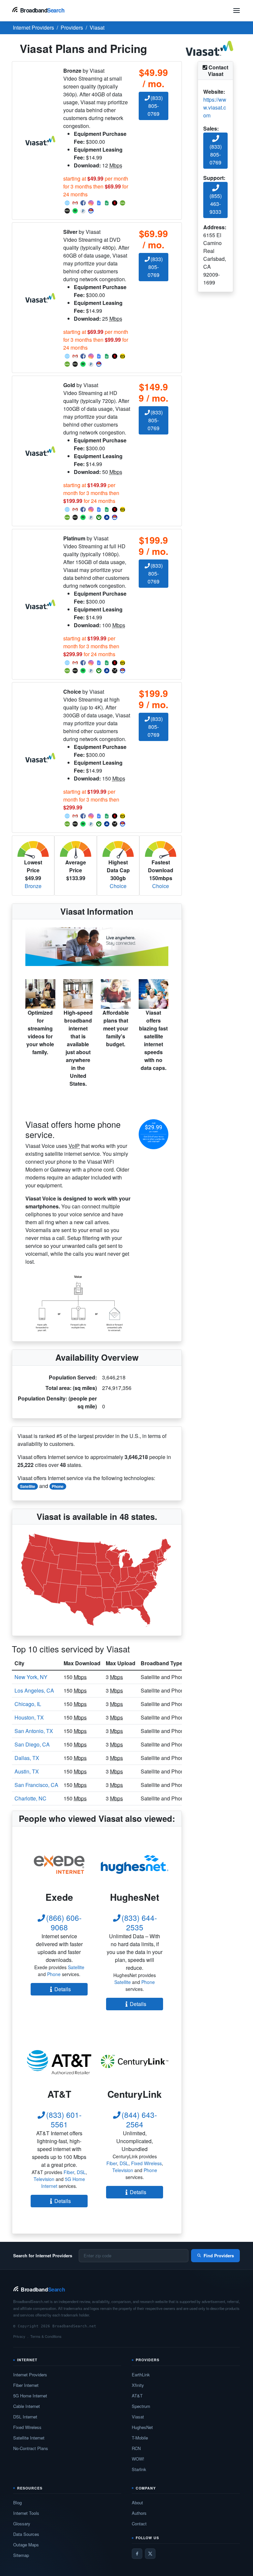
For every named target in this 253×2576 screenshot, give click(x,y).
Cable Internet (27, 2406)
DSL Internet (25, 2417)
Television (44, 2179)
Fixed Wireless (146, 2163)
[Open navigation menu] (237, 11)
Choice (118, 886)
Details (63, 1989)
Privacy (19, 2336)
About (137, 2502)
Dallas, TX (27, 1758)
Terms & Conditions (46, 2336)
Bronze (33, 886)
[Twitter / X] (150, 2554)
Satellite (28, 1486)
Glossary (22, 2524)
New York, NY (31, 1677)
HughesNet (142, 2427)
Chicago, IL (28, 1704)
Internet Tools (26, 2513)
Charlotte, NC (30, 1798)
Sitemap (21, 2555)
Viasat (138, 2417)
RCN (136, 2448)
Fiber (69, 2172)
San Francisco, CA (36, 1785)
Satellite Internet (29, 2438)
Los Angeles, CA (34, 1690)
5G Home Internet (30, 2396)
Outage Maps (26, 2545)
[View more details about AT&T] (59, 2061)
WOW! (138, 2459)
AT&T (137, 2396)
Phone (58, 1486)
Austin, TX (27, 1771)
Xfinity (138, 2385)
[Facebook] (137, 2554)
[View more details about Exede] (59, 1864)
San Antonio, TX (34, 1731)
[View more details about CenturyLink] (135, 2061)
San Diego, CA (32, 1744)
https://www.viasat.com (215, 107)
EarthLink (141, 2375)
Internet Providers (30, 2375)
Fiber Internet (26, 2385)
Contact (139, 2524)
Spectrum (141, 2406)
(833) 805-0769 (155, 106)
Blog (17, 2502)
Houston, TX (29, 1717)
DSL (81, 2172)
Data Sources (26, 2534)
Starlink (139, 2469)
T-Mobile (140, 2438)
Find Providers (219, 2255)
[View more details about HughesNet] (135, 1864)
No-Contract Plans (31, 2448)
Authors (139, 2513)
